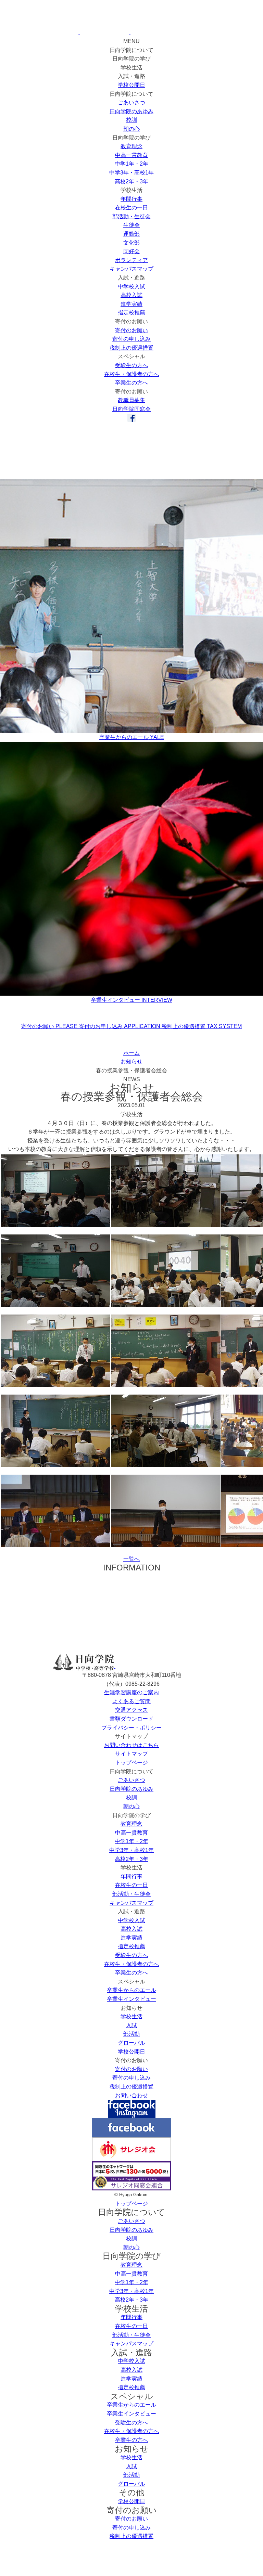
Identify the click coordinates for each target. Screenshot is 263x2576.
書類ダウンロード (131, 1719)
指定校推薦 (131, 313)
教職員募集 (131, 400)
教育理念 (131, 146)
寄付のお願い (131, 330)
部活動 (131, 2034)
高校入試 (131, 295)
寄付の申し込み (131, 339)
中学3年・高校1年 (131, 173)
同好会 (131, 251)
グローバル (131, 2043)
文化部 (131, 243)
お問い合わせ (131, 2095)
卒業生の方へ (131, 383)
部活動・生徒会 (131, 216)
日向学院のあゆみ (131, 111)
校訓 (131, 120)
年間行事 (131, 199)
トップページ (131, 1763)
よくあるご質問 (131, 1701)
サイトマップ (131, 1754)
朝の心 (131, 129)
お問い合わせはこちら (131, 1745)
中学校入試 (131, 287)
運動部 (131, 234)
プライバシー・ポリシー (131, 1728)
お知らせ (131, 1062)
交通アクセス (131, 1710)
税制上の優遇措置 (131, 348)
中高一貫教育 (131, 155)
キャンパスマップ (131, 269)
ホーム (131, 1053)
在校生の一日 (131, 208)
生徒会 (131, 225)
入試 (131, 2025)
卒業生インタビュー (131, 1999)
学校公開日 (131, 85)
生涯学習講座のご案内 (131, 1692)
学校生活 (131, 2016)
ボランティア (131, 260)
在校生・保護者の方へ (131, 374)
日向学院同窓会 (131, 409)
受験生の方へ (131, 365)
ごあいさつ (131, 102)
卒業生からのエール (131, 1990)
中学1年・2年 (131, 164)
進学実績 (131, 304)
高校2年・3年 (131, 182)
